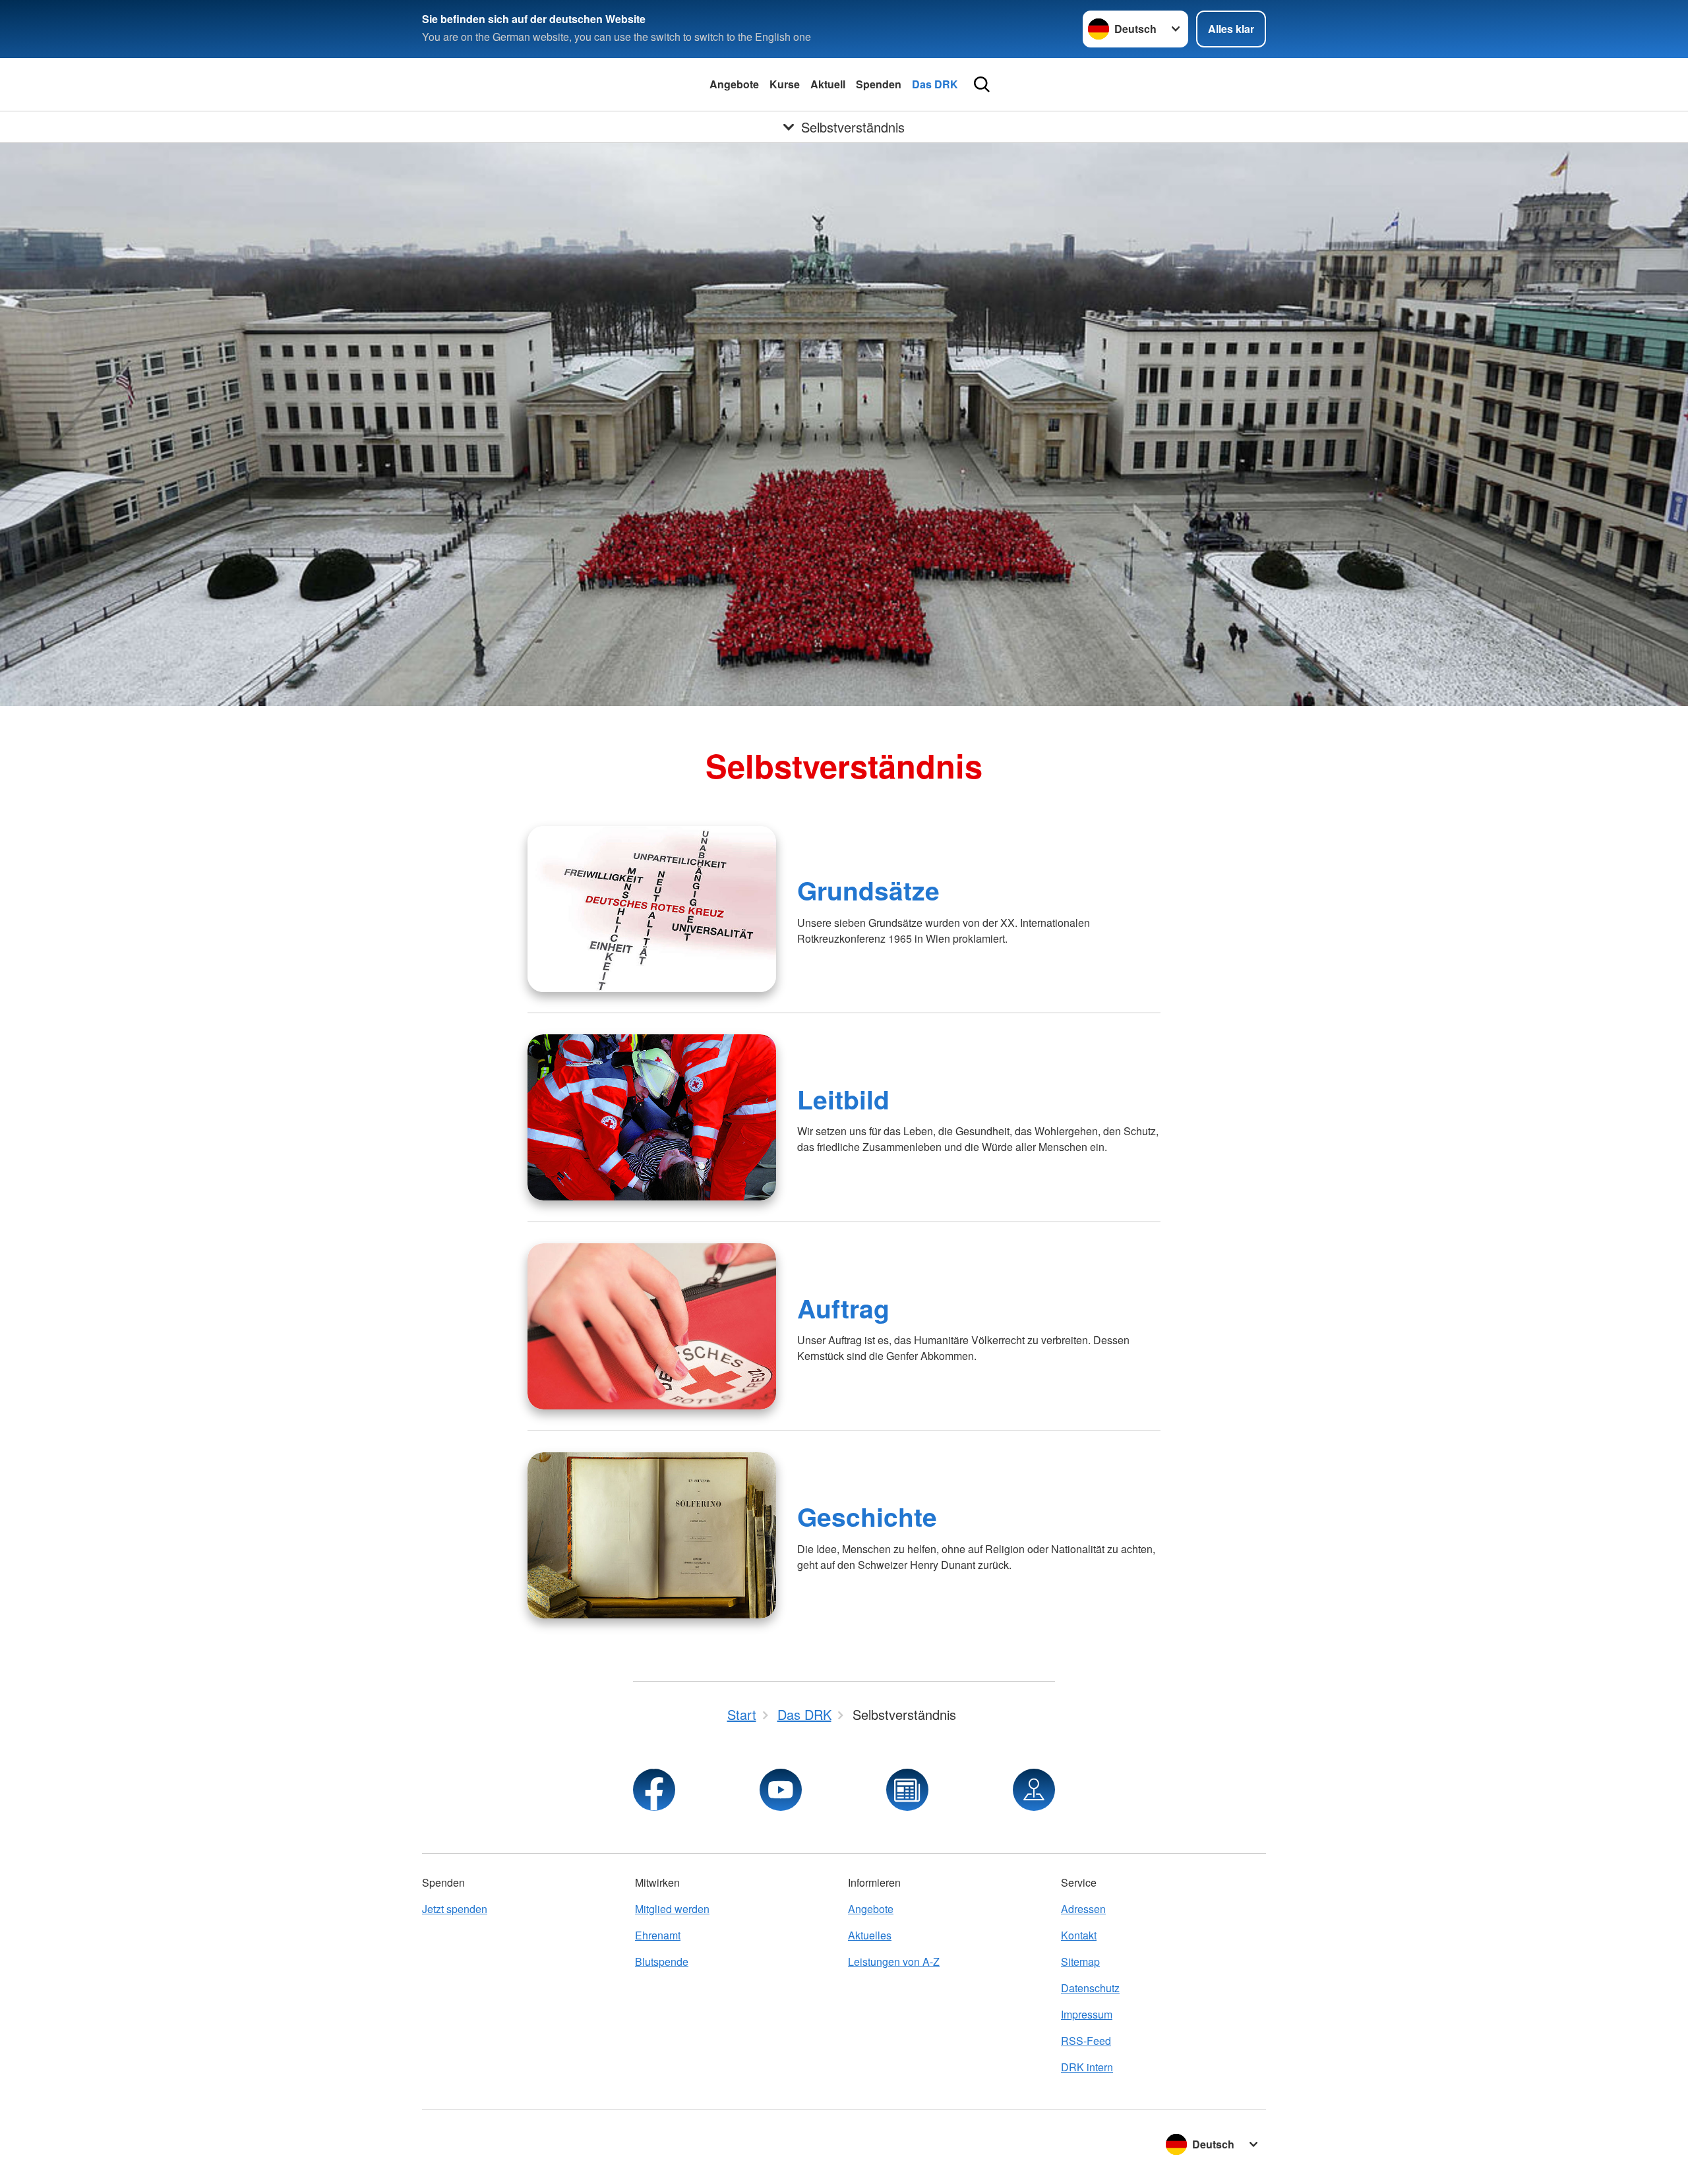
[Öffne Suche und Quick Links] (982, 84)
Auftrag (843, 1308)
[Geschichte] (652, 1535)
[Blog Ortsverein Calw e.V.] (907, 1790)
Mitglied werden (672, 1909)
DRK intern (1087, 2067)
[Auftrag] (652, 1326)
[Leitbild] (652, 1117)
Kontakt (1079, 1935)
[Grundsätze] (652, 909)
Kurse (785, 84)
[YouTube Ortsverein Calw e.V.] (781, 1790)
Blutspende (662, 1962)
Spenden (879, 84)
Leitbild (843, 1099)
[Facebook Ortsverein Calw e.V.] (654, 1790)
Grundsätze (868, 890)
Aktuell (828, 84)
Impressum (1087, 2014)
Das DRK (935, 84)
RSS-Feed (1086, 2041)
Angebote (734, 84)
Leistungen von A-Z (894, 1962)
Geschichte (867, 1516)
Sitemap (1080, 1962)
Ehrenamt (658, 1935)
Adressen (1083, 1909)
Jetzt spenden (455, 1909)
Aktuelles (870, 1935)
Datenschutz (1090, 1988)
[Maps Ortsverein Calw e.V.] (1034, 1790)
